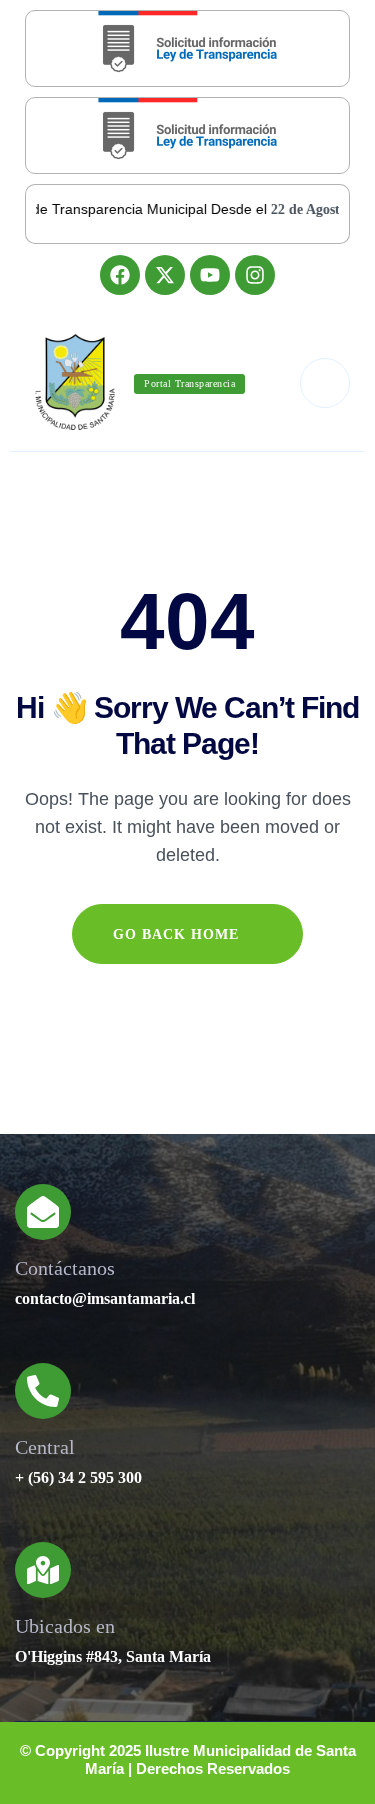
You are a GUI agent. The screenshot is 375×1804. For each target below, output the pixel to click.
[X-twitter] (165, 275)
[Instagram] (255, 275)
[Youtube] (210, 275)
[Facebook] (120, 275)
